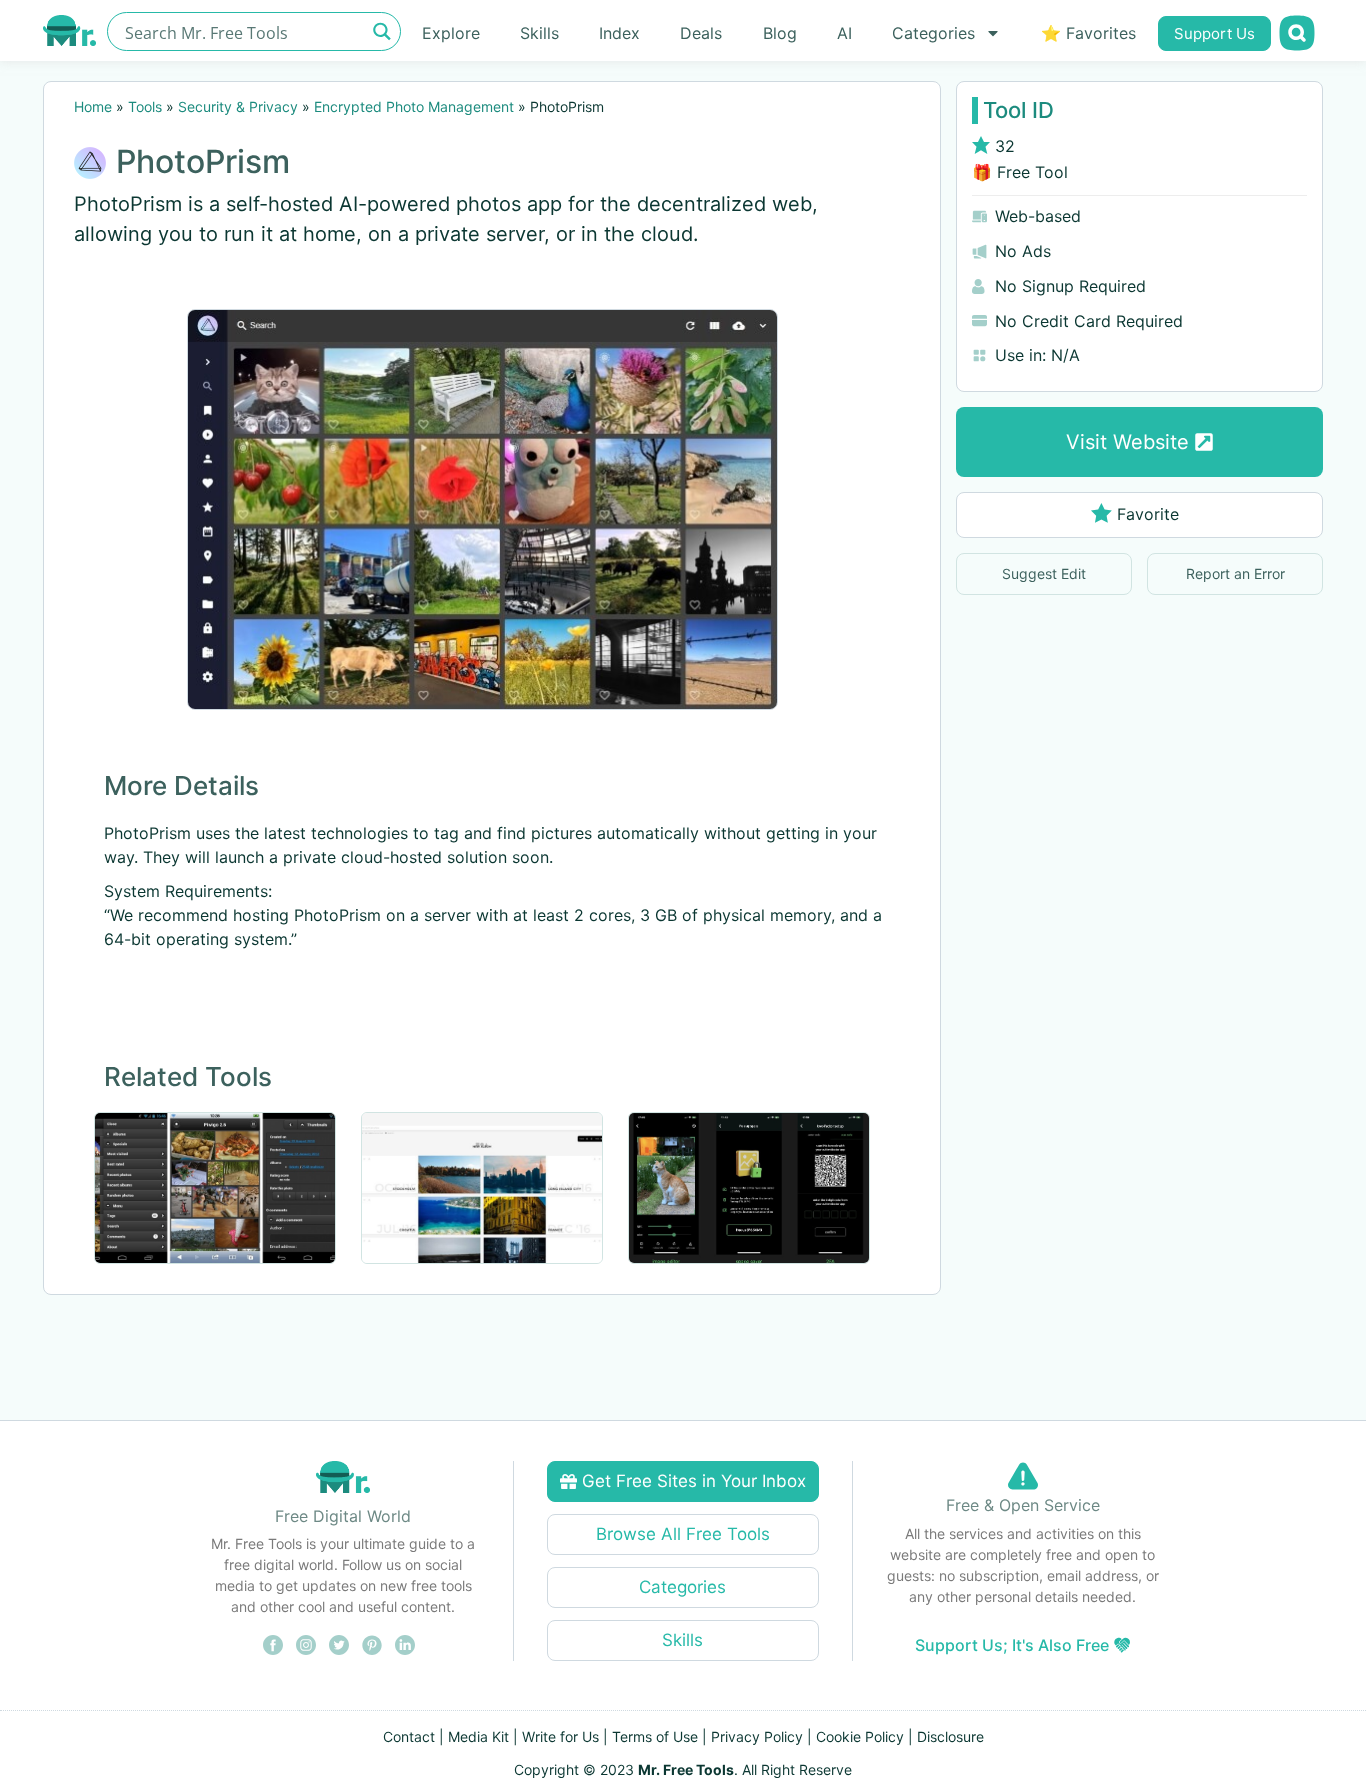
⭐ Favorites (1088, 33)
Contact (409, 1736)
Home (93, 106)
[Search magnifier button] (381, 31)
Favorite (1148, 514)
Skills (539, 33)
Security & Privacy (238, 106)
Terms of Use (655, 1736)
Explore (451, 33)
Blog (780, 33)
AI (844, 33)
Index (619, 33)
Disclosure (950, 1736)
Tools (145, 106)
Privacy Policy (757, 1736)
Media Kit (478, 1736)
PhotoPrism (203, 161)
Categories (933, 33)
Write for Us (560, 1736)
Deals (701, 33)
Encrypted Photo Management (414, 106)
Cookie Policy (860, 1736)
